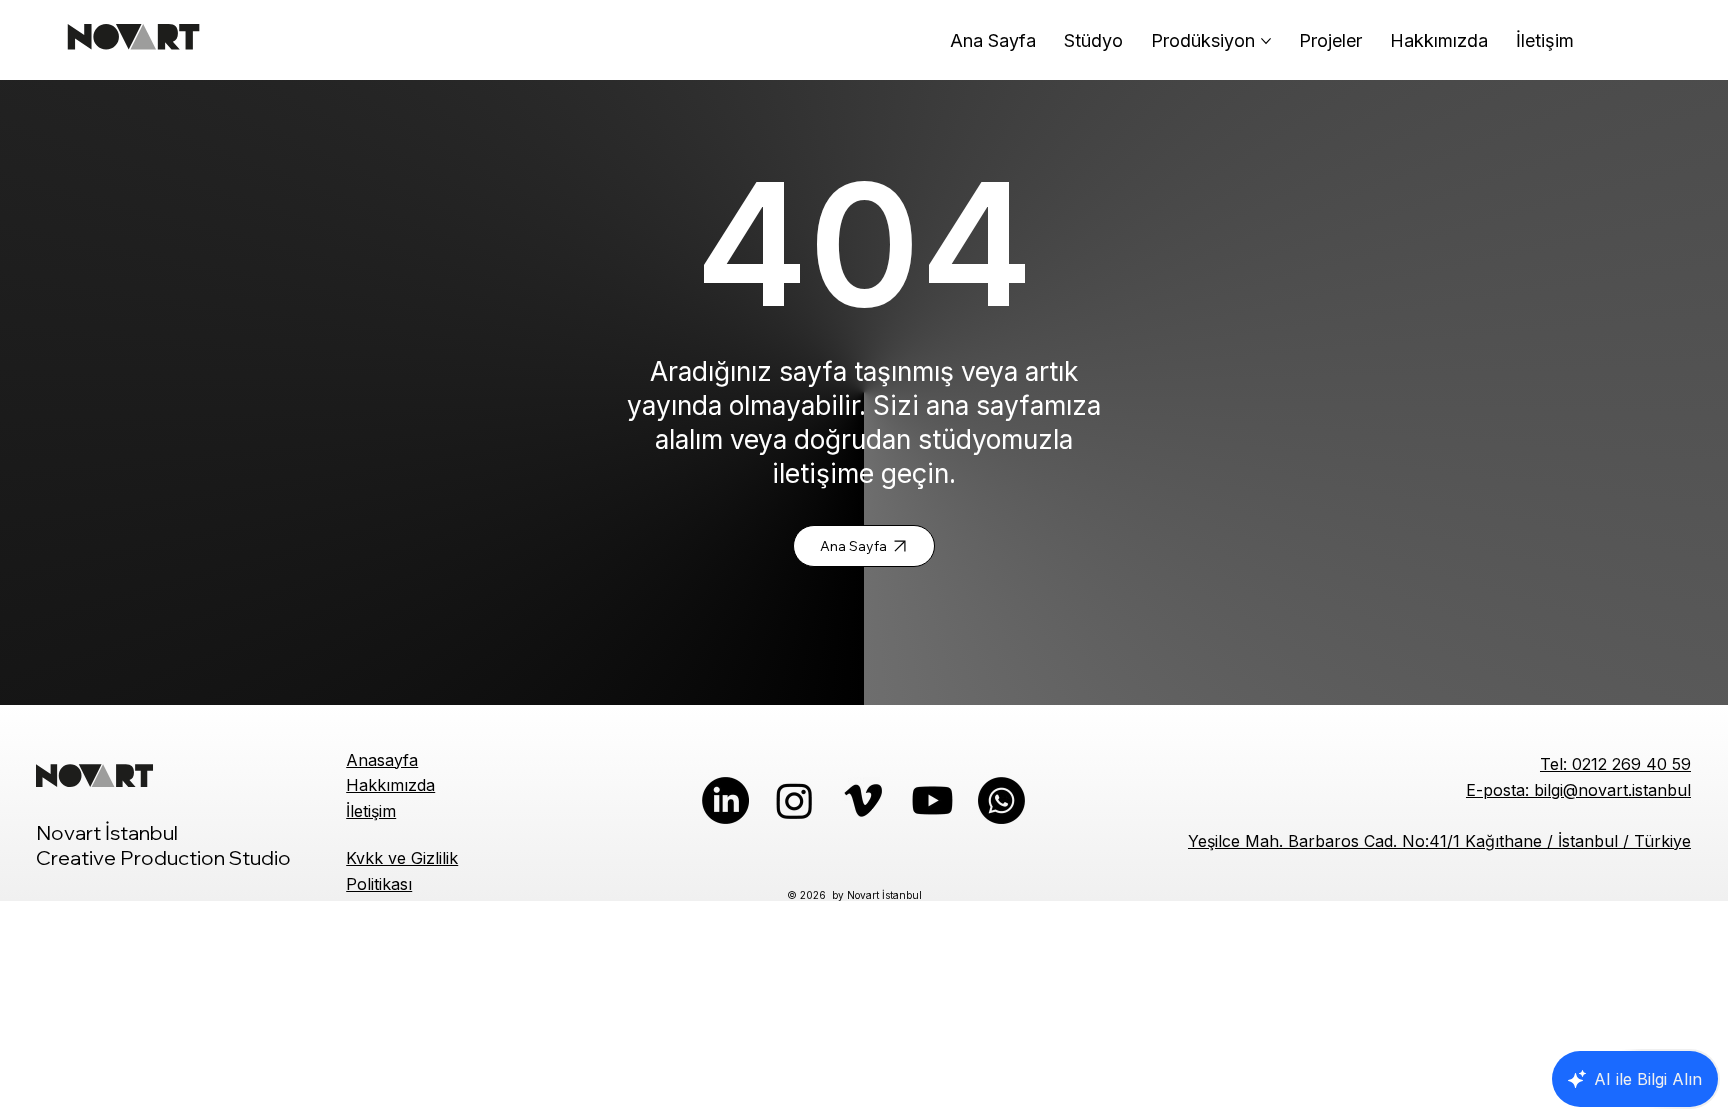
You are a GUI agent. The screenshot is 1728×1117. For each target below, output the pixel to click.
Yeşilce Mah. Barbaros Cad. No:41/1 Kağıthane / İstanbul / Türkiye (1439, 841)
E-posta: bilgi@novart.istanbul (1578, 790)
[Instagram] (794, 800)
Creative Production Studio (163, 857)
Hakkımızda (390, 785)
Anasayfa (382, 760)
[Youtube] (932, 800)
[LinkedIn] (725, 800)
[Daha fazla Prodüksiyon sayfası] (1266, 41)
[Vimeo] (863, 800)
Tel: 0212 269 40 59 (1615, 764)
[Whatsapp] (1001, 800)
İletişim (371, 811)
